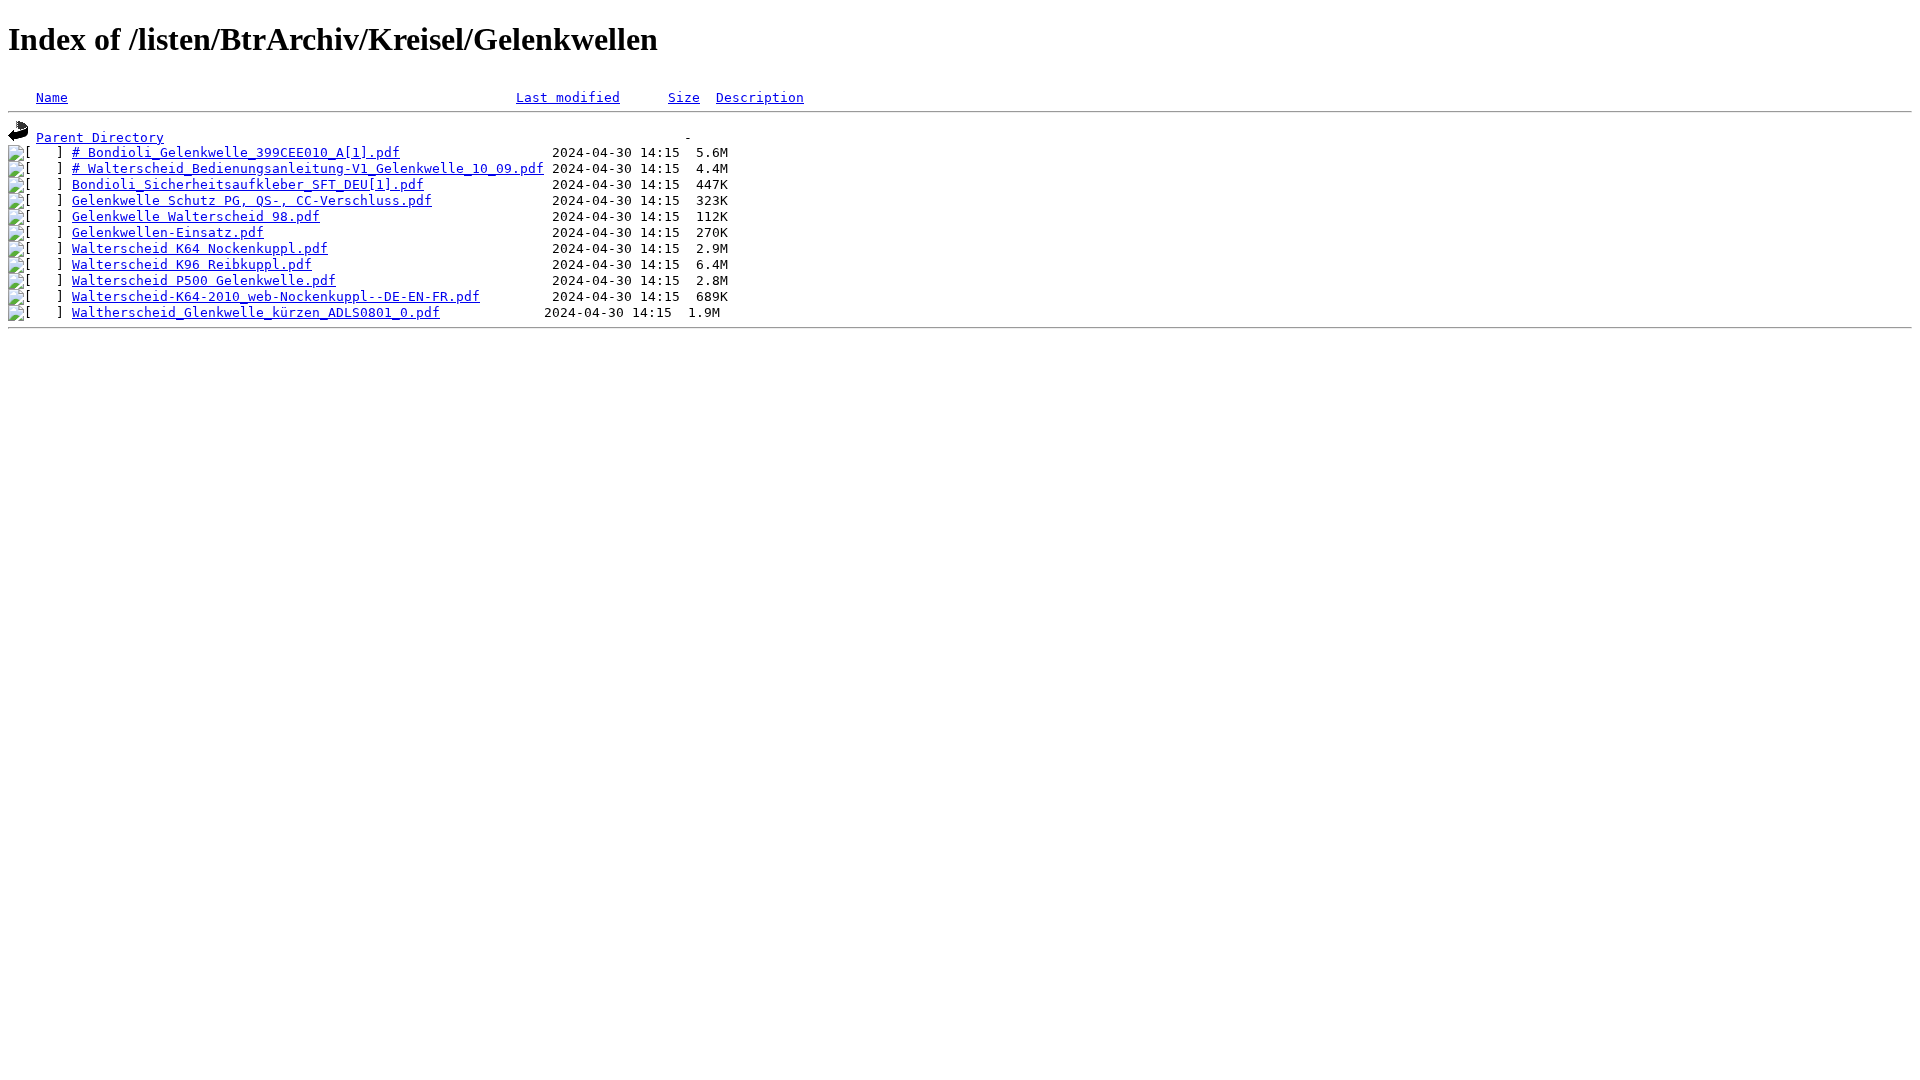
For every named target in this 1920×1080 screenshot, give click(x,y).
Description (760, 97)
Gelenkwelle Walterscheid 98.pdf (196, 216)
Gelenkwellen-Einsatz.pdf (168, 232)
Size (684, 97)
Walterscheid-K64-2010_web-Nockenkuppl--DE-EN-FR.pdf (276, 296)
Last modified (568, 97)
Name (52, 97)
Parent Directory (100, 137)
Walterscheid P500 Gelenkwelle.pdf (204, 280)
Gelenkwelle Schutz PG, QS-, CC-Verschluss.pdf (252, 200)
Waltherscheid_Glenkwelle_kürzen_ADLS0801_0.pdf (256, 312)
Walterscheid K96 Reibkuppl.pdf (192, 264)
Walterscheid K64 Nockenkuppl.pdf (200, 248)
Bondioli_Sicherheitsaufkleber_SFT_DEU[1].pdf (248, 184)
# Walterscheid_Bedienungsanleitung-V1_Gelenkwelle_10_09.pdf (308, 168)
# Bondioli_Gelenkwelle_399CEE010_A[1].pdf (236, 152)
